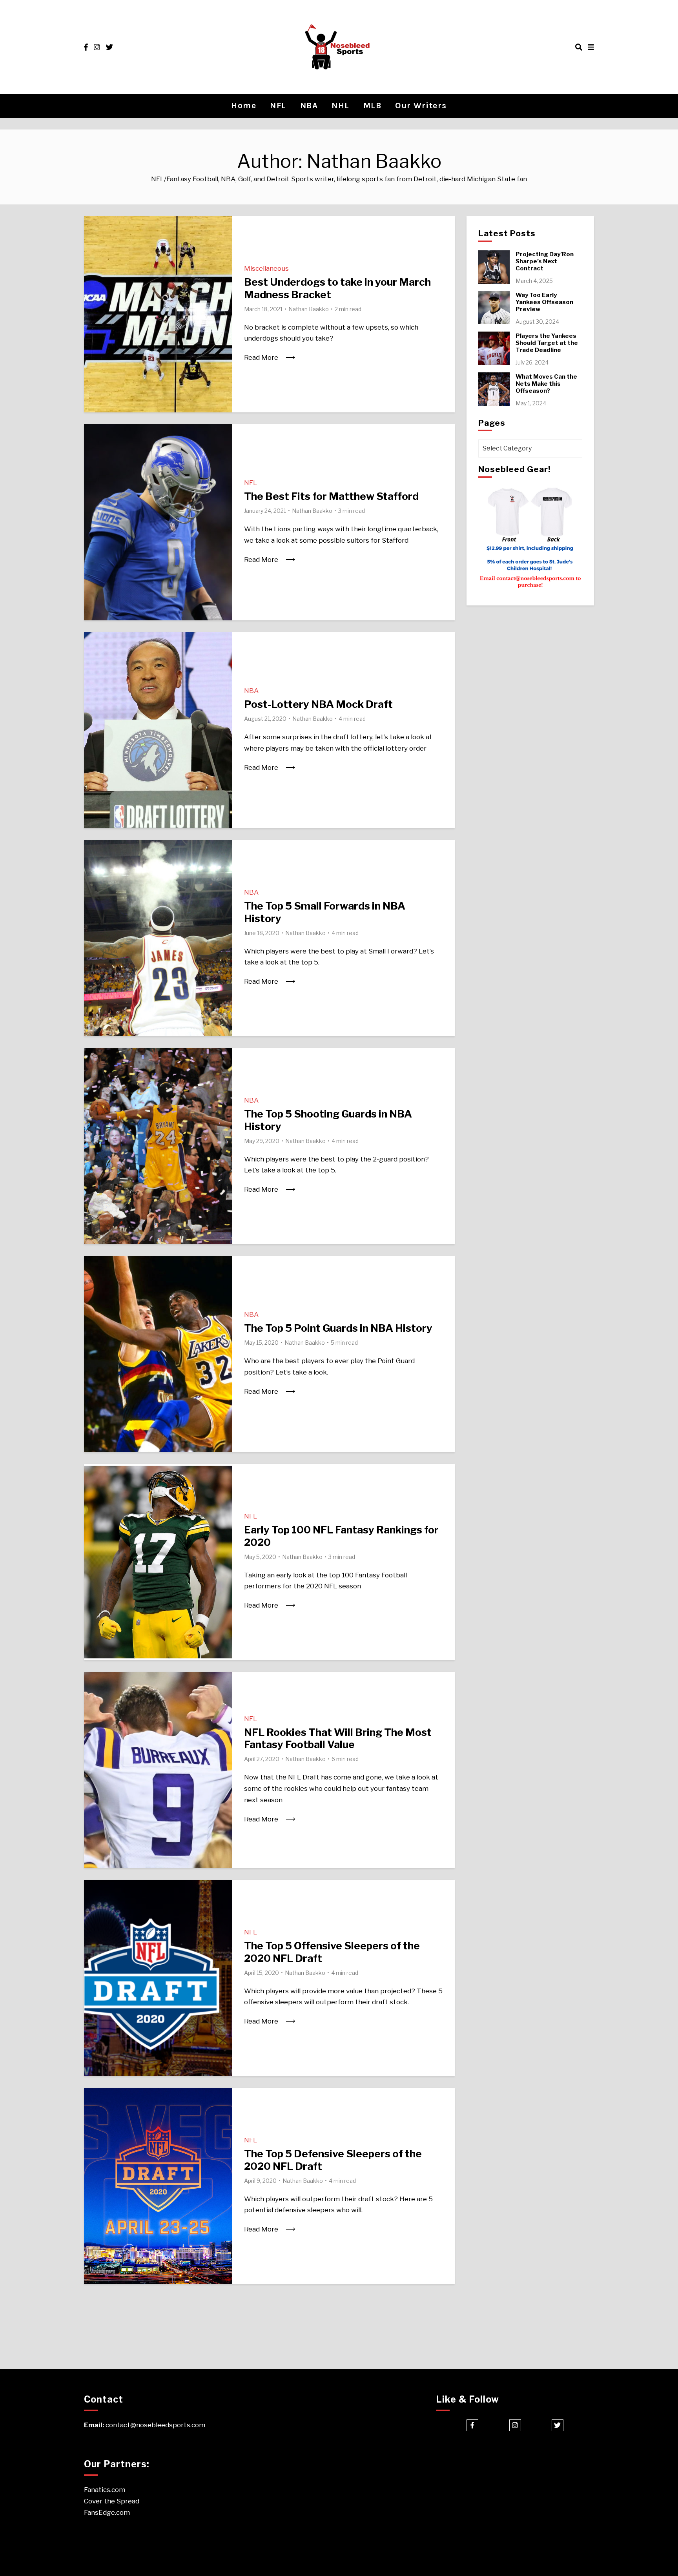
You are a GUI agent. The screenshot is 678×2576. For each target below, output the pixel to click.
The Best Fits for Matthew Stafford (331, 496)
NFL (278, 106)
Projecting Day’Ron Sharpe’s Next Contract (545, 261)
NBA (309, 106)
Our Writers (421, 106)
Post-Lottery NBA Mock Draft (318, 704)
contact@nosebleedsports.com (155, 2425)
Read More (261, 357)
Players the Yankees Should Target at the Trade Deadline (547, 343)
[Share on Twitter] (93, 241)
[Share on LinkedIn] (93, 255)
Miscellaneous (266, 268)
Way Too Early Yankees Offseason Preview (544, 302)
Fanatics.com (105, 2490)
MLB (373, 106)
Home (244, 106)
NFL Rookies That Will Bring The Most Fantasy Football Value (338, 1738)
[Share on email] (93, 270)
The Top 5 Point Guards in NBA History (338, 1328)
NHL (341, 106)
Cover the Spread (112, 2501)
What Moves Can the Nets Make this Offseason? (546, 384)
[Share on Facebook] (93, 227)
